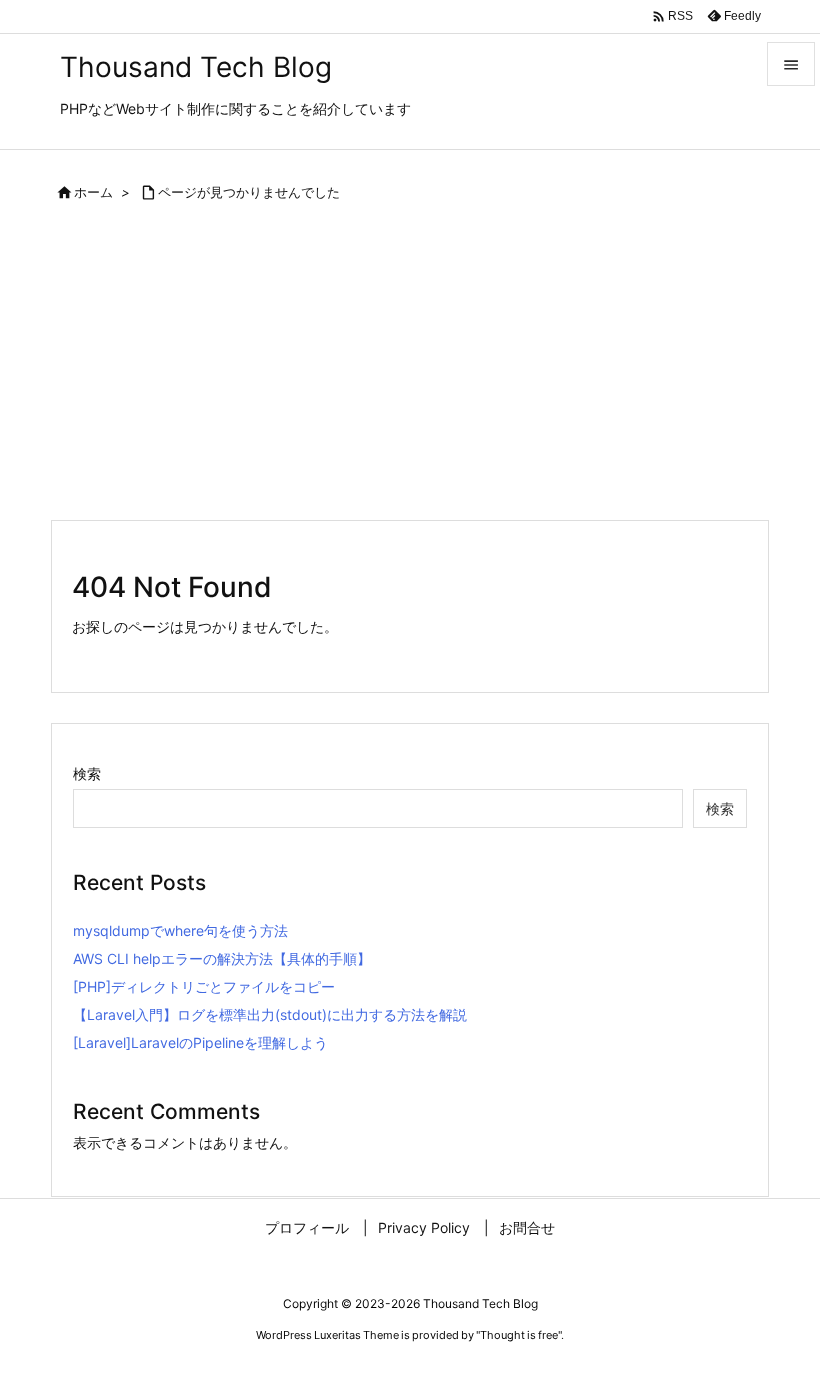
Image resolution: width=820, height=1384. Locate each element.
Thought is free (519, 1335)
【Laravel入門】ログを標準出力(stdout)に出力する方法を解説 (270, 1014)
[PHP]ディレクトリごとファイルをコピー (204, 986)
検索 (87, 773)
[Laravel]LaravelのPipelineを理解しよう (200, 1042)
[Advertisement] (410, 369)
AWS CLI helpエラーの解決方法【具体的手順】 (222, 958)
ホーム (93, 192)
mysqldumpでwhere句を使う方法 (180, 930)
